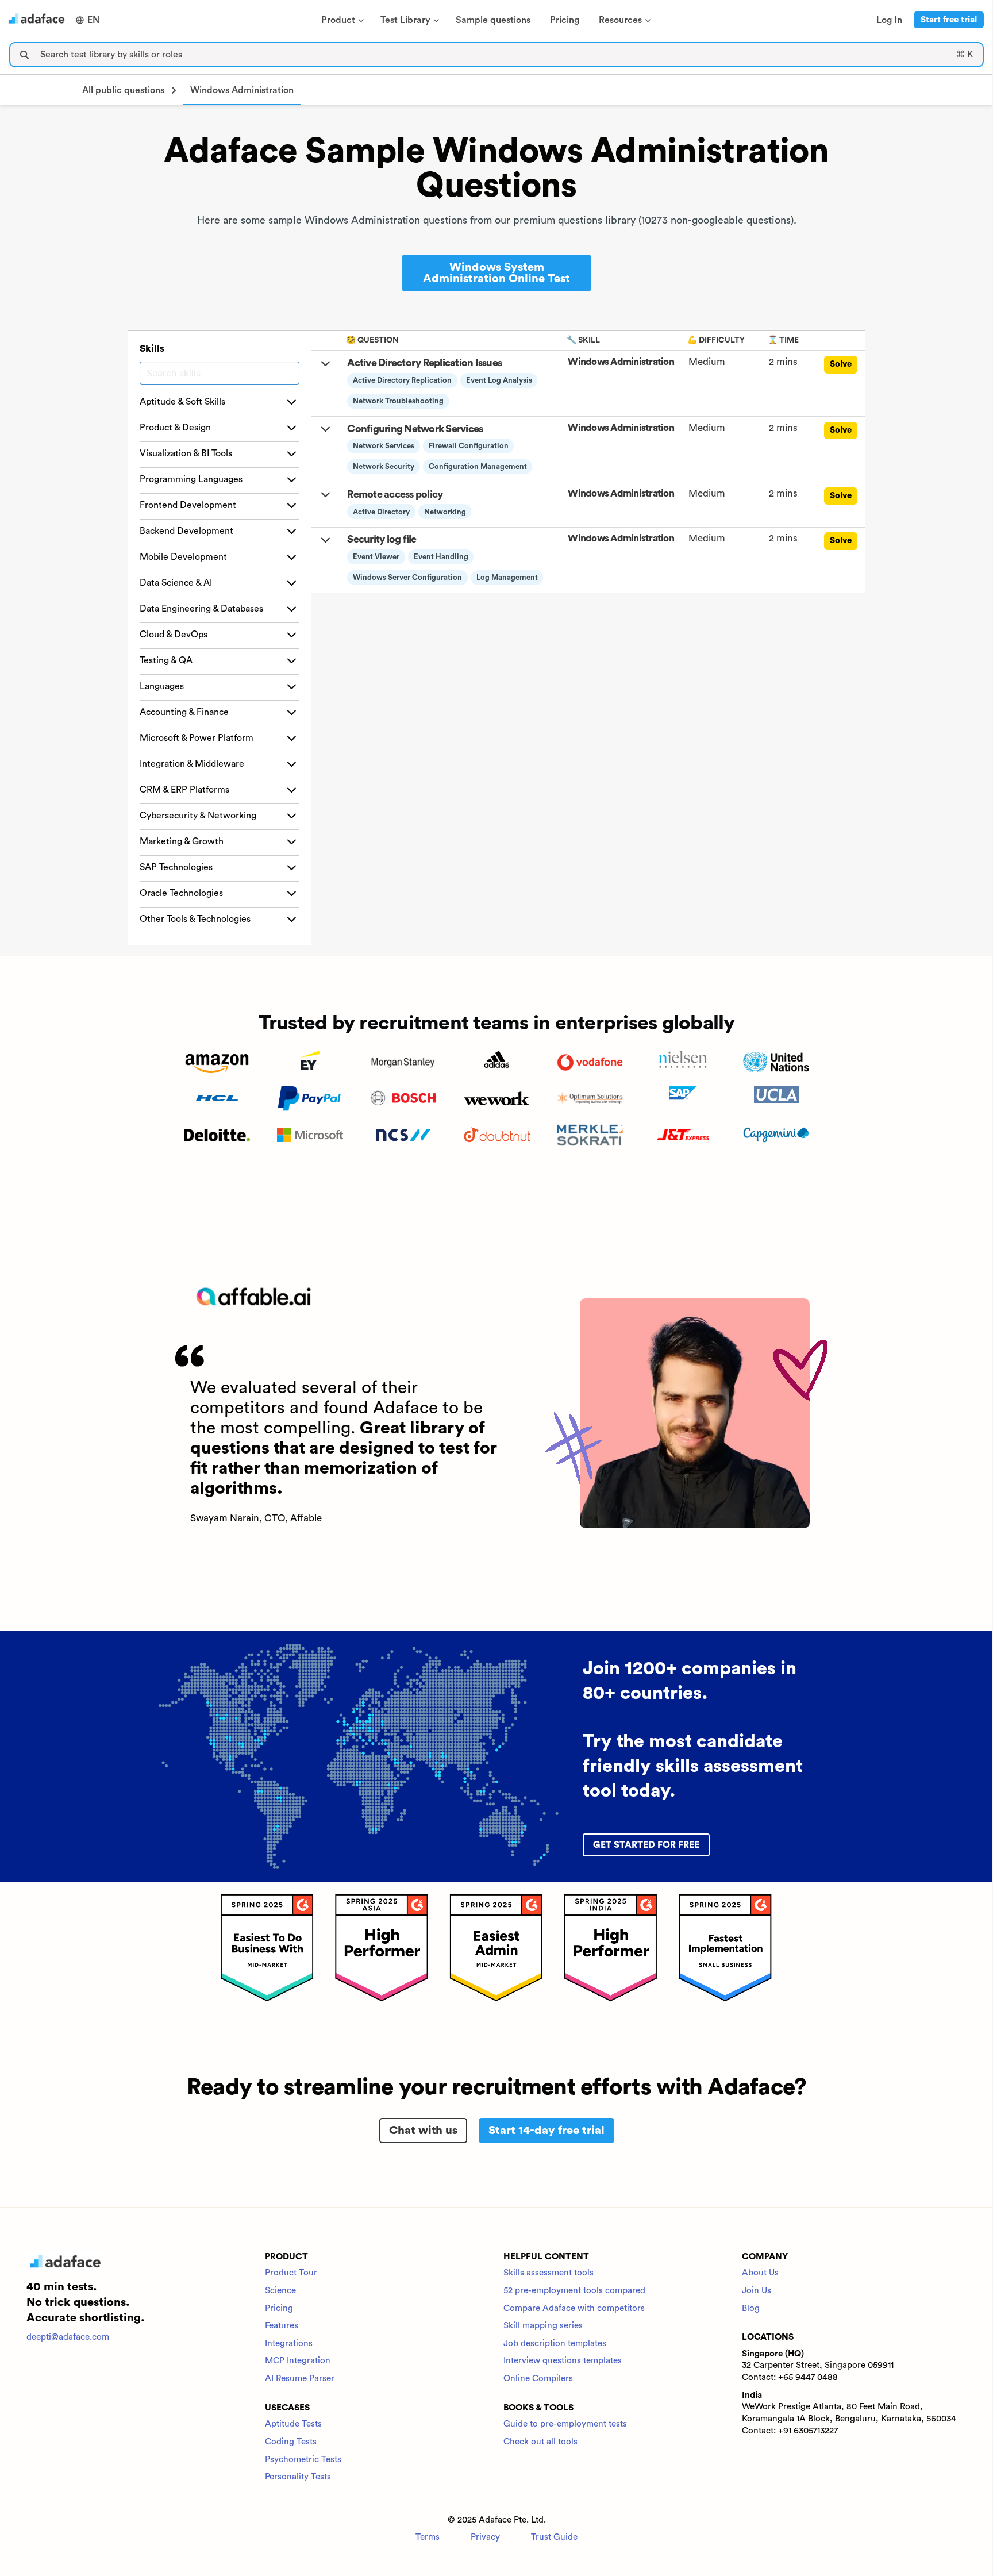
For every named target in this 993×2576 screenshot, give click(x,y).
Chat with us (423, 2131)
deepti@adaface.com (68, 2337)
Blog (751, 2308)
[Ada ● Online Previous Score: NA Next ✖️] (992, 1288)
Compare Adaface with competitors (574, 2308)
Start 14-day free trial (546, 2131)
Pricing (279, 2308)
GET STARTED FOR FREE (646, 1845)
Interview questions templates (563, 2361)
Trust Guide (554, 2537)
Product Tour (291, 2273)
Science (280, 2291)
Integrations (289, 2344)
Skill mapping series (543, 2326)
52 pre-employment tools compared (574, 2291)
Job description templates (555, 2344)
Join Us (757, 2291)
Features (282, 2326)
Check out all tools (540, 2442)
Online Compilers (538, 2379)
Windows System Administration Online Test (496, 273)
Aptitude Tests (293, 2424)
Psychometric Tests (303, 2460)
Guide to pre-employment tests (565, 2424)
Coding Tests (291, 2442)
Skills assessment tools (549, 2273)
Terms (428, 2537)
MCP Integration (298, 2361)
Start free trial (949, 20)
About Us (760, 2273)
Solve (841, 364)
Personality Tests (298, 2477)
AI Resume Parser (300, 2379)
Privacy (485, 2537)
